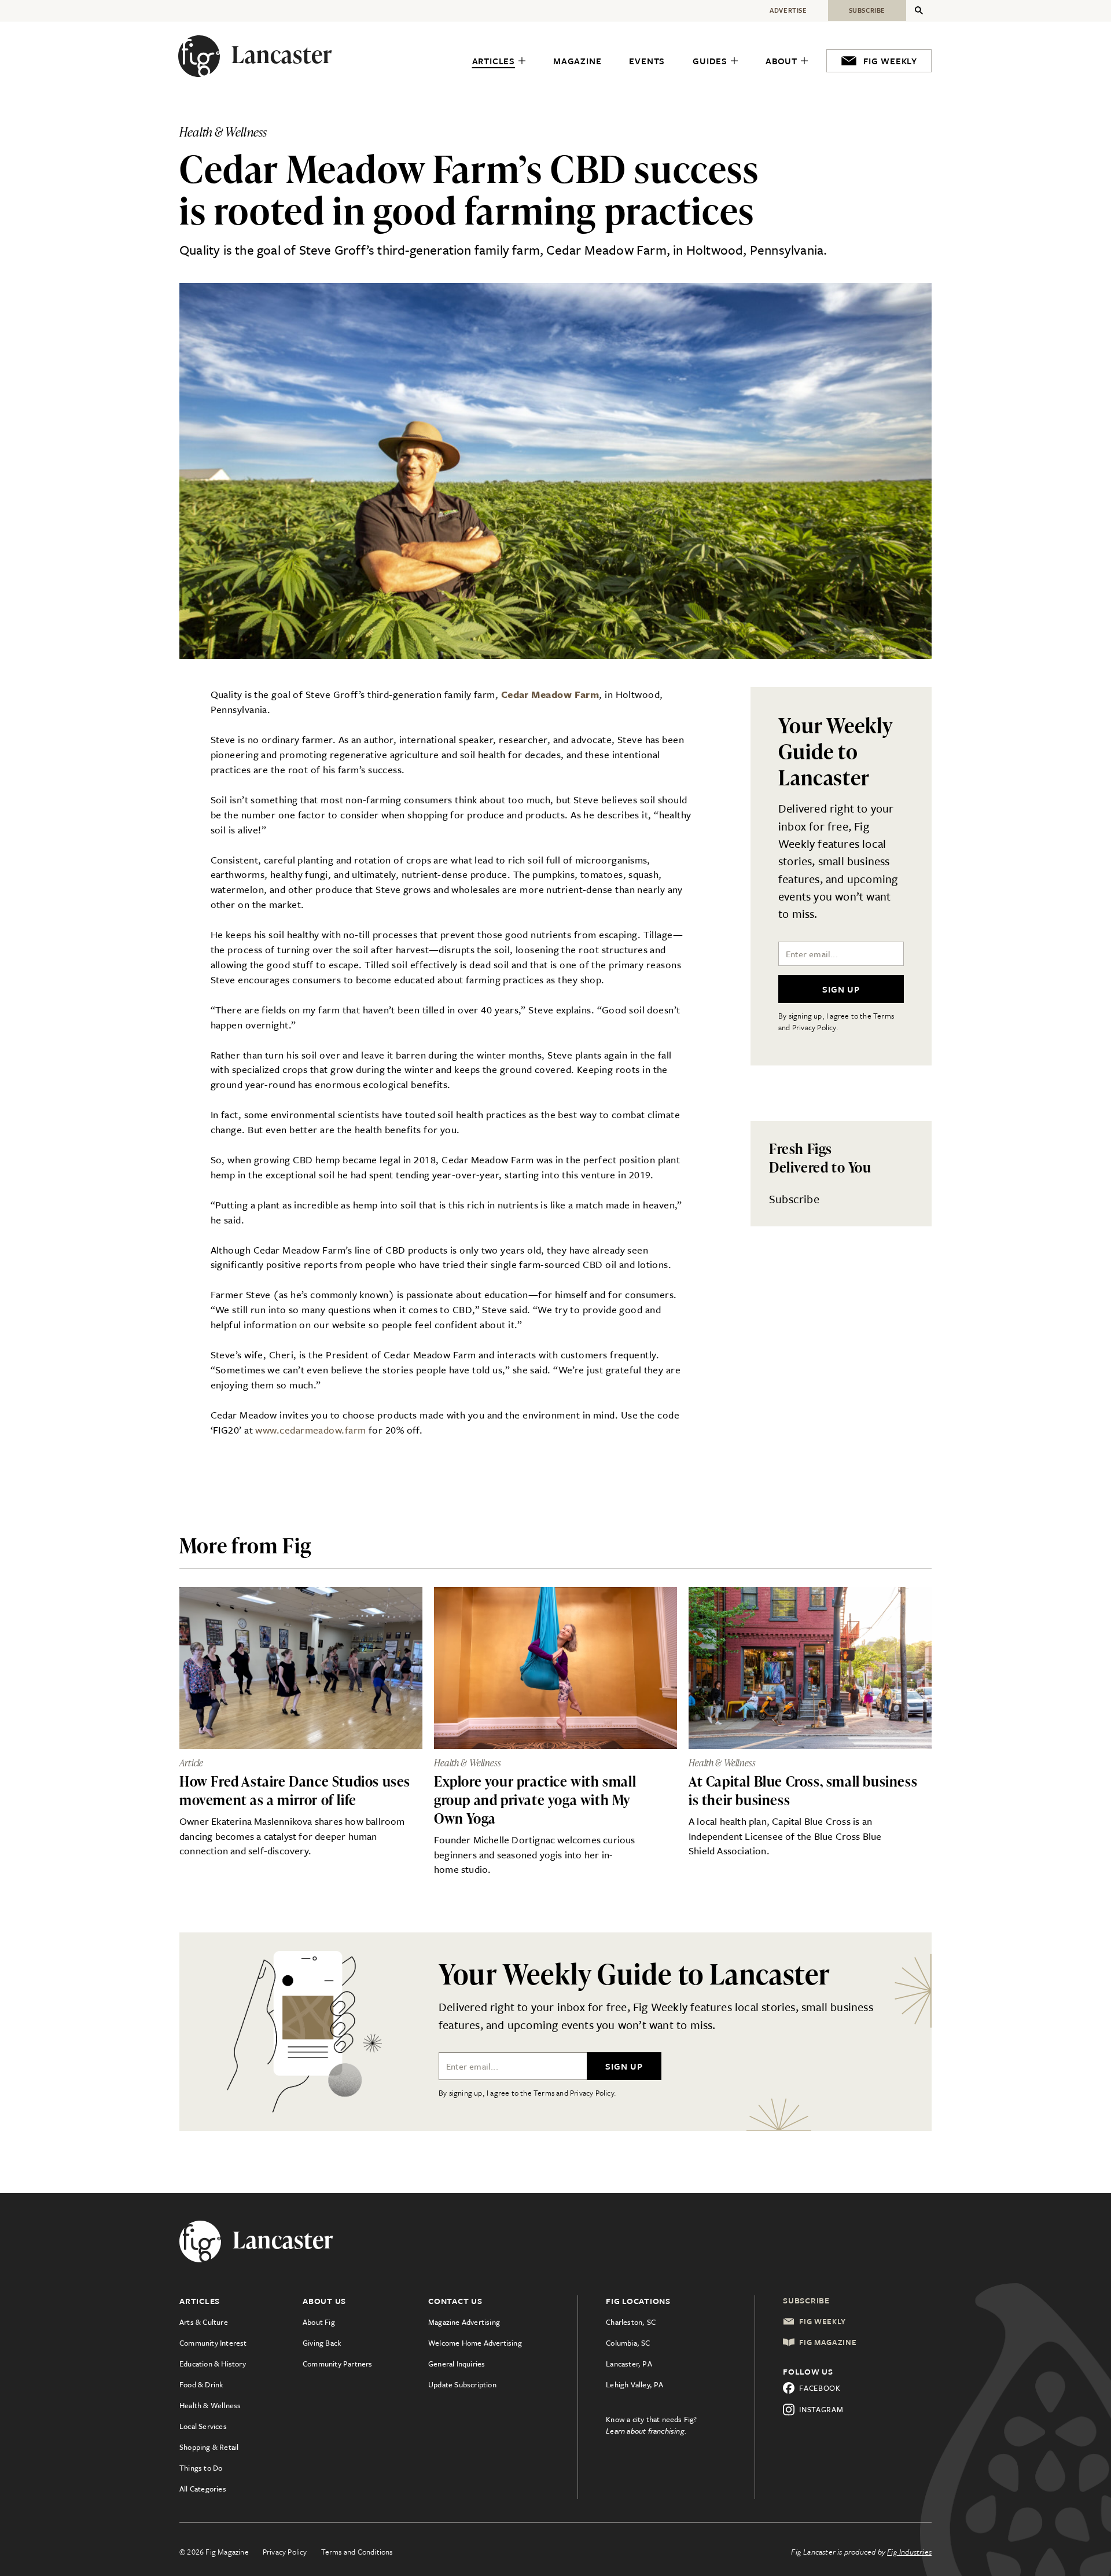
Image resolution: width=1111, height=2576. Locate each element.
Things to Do (201, 2468)
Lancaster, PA (629, 2364)
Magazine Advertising (464, 2322)
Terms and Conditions (357, 2552)
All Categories (203, 2489)
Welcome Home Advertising (475, 2343)
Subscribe (794, 1199)
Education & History (213, 2364)
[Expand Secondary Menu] (919, 10)
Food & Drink (201, 2384)
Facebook (820, 2388)
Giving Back (322, 2343)
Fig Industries (909, 2552)
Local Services (203, 2426)
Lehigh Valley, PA (634, 2384)
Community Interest (213, 2343)
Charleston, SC (631, 2322)
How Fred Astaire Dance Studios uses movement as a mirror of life (295, 1790)
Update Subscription (462, 2384)
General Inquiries (457, 2364)
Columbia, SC (628, 2343)
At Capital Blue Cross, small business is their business (803, 1790)
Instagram (821, 2409)
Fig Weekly (823, 2321)
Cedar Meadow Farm (550, 694)
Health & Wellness (210, 2405)
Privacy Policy (285, 2552)
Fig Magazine (828, 2342)
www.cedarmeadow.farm (310, 1430)
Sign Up (841, 989)
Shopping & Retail (209, 2447)
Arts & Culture (204, 2322)
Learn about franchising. (646, 2431)
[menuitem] (499, 61)
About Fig (319, 2322)
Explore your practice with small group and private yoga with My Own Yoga (535, 1800)
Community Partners (338, 2364)
